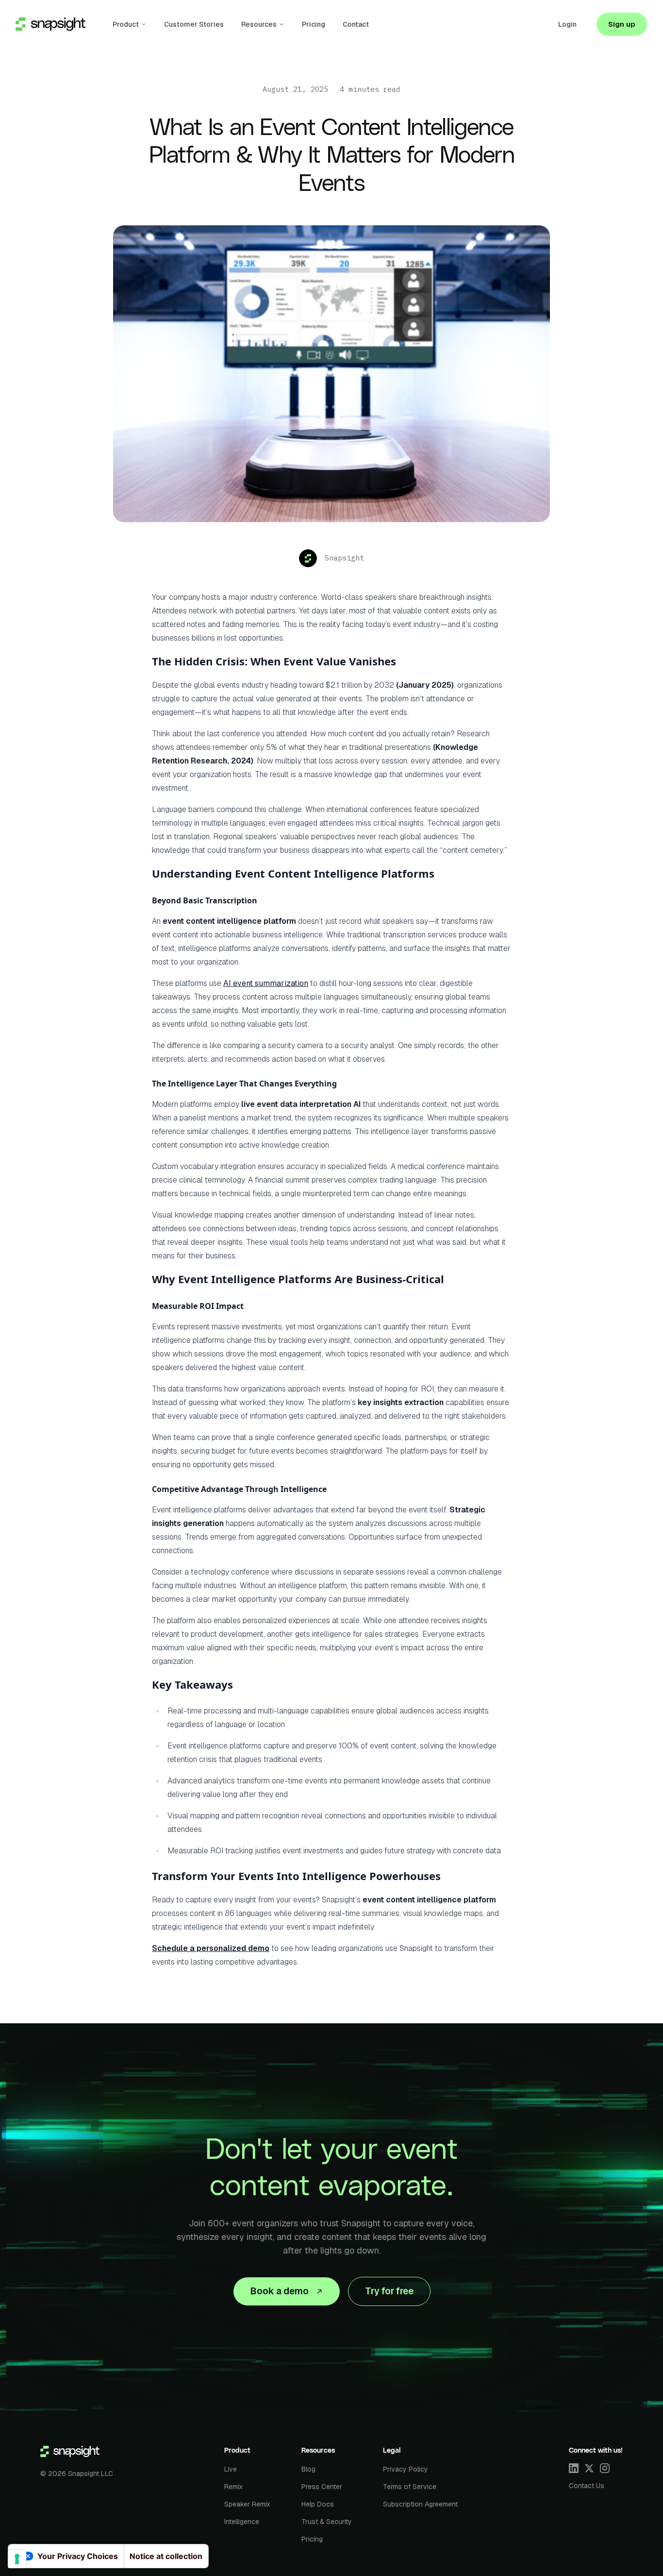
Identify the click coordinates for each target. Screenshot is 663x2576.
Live (231, 2469)
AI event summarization (266, 983)
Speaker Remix (247, 2504)
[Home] (70, 2452)
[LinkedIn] (574, 2468)
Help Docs (318, 2504)
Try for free (389, 2291)
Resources (259, 24)
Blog (308, 2469)
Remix (233, 2487)
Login (567, 24)
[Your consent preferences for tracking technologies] (17, 2559)
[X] (589, 2468)
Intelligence (242, 2522)
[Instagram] (605, 2468)
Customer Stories (194, 24)
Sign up (622, 24)
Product (126, 24)
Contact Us (587, 2486)
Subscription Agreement (420, 2504)
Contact (356, 24)
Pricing (314, 24)
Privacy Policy (406, 2469)
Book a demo (279, 2291)
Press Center (322, 2487)
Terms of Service (410, 2487)
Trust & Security (327, 2522)
